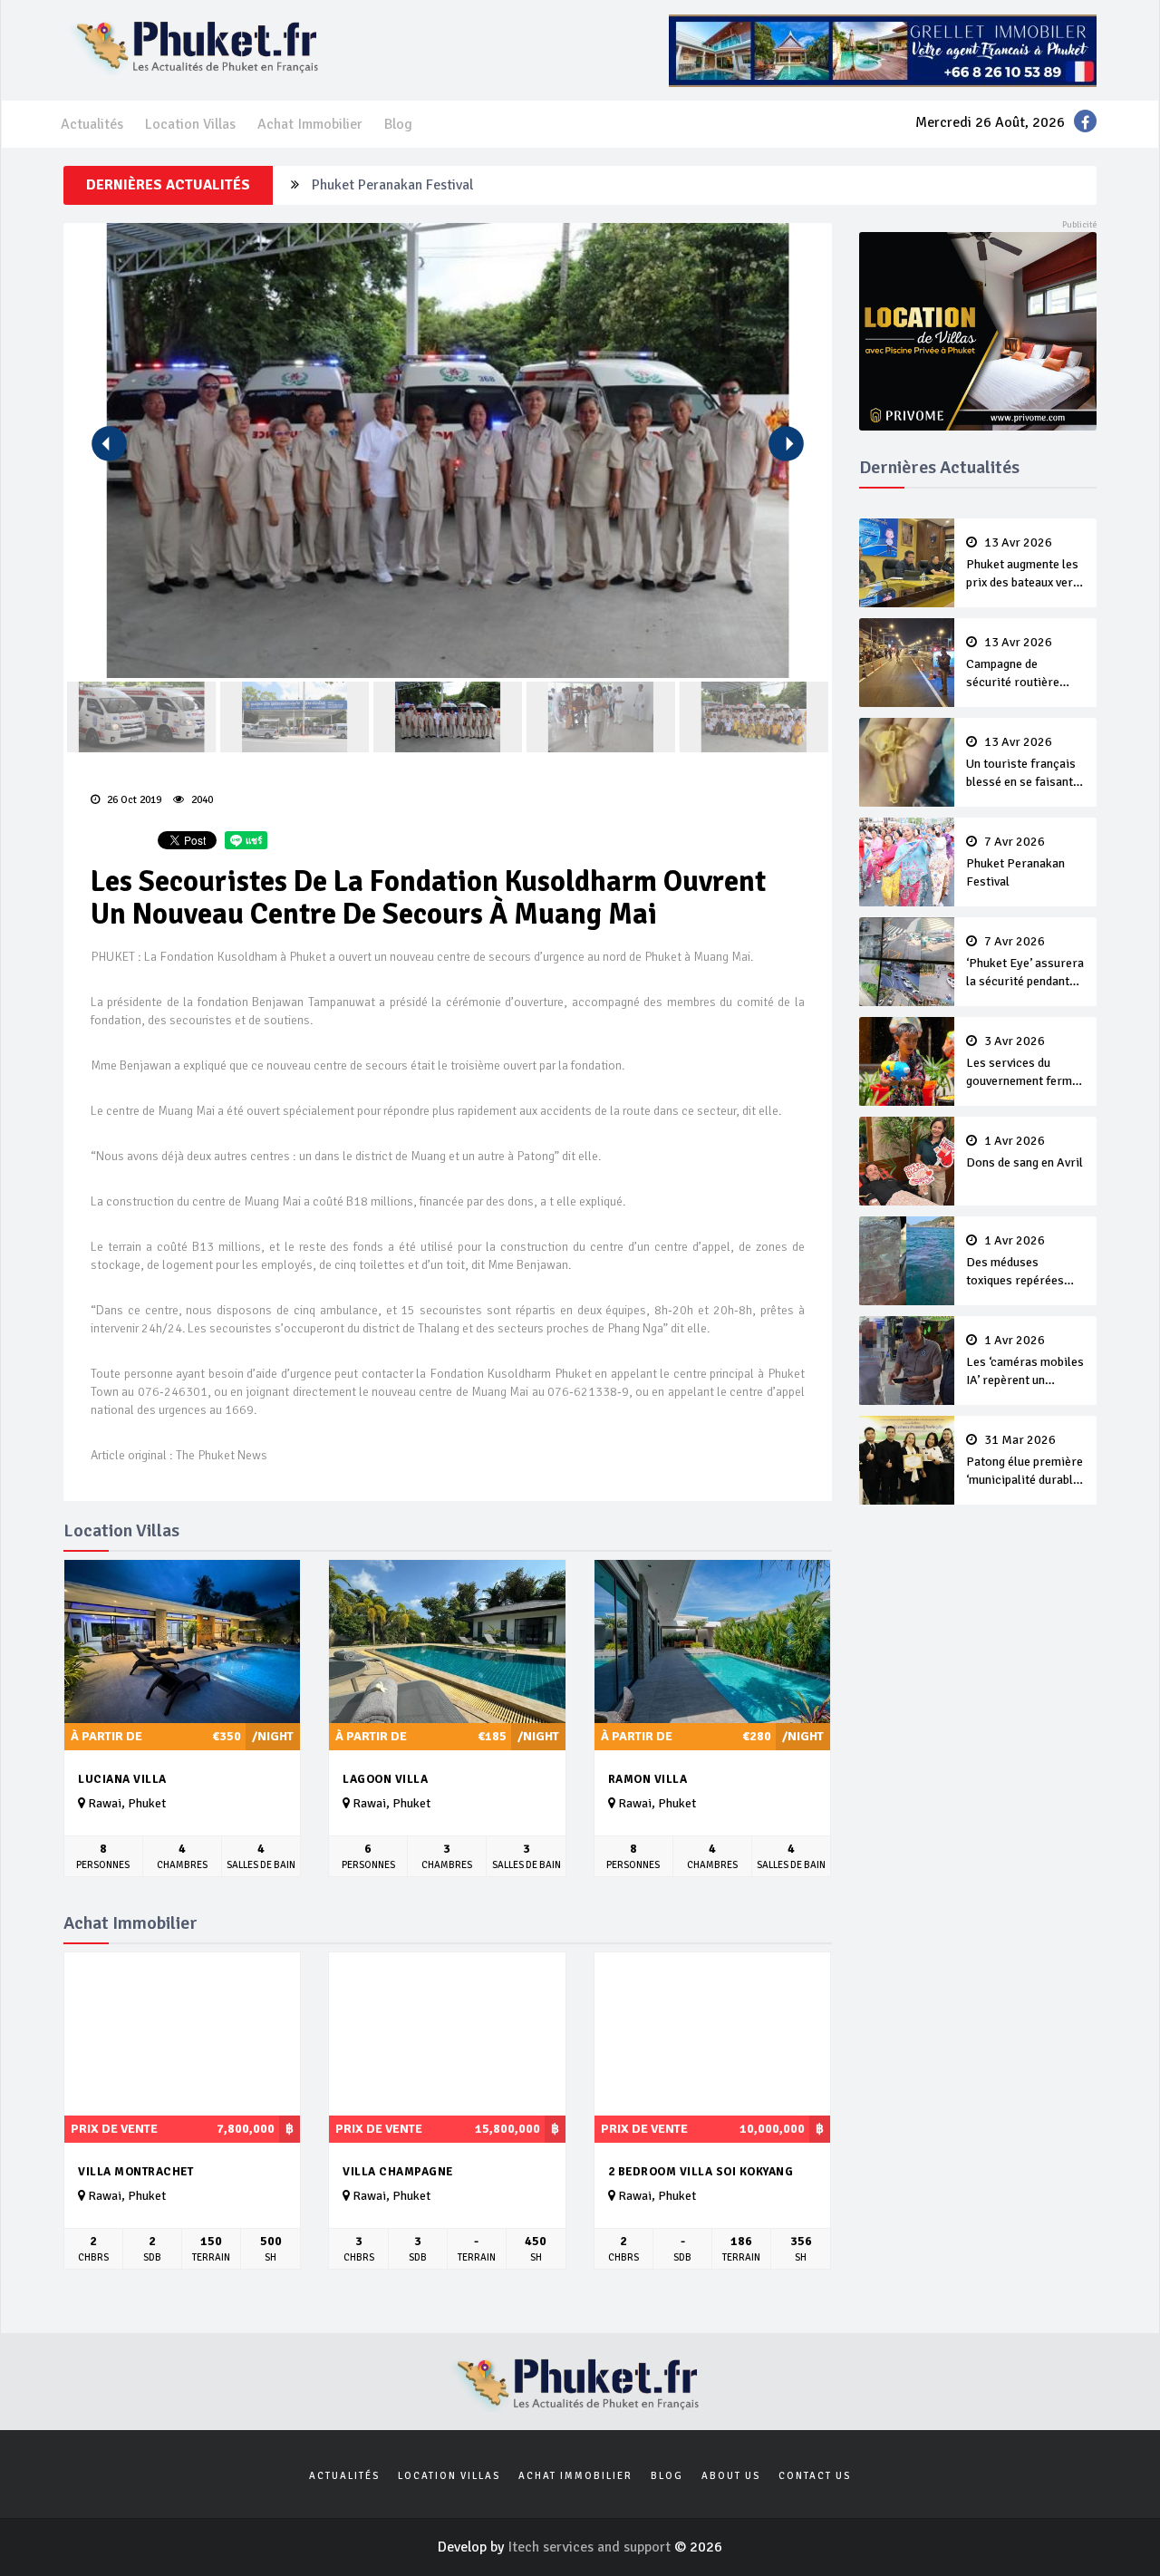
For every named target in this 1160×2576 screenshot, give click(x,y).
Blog (398, 124)
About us (731, 2476)
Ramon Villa (648, 1779)
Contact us (815, 2476)
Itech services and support (591, 2547)
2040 (201, 800)
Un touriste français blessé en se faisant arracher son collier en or (1021, 763)
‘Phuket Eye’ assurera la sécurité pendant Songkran (1025, 963)
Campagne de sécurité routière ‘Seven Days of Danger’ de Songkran (1022, 663)
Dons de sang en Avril (1025, 1152)
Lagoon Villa (385, 1779)
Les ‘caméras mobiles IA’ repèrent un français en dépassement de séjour (1025, 1361)
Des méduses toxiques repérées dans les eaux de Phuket (1015, 1262)
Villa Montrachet (135, 2172)
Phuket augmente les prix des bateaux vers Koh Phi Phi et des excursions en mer (1023, 564)
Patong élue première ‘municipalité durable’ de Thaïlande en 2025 (1025, 1461)
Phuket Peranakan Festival (392, 185)
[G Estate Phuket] (883, 50)
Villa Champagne (398, 2172)
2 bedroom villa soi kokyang (701, 2172)
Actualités (92, 124)
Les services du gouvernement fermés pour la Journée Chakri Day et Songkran (1025, 1062)
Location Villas (190, 124)
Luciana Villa (122, 1779)
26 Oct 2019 (133, 800)
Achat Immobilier (310, 124)
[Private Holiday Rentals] (978, 330)
